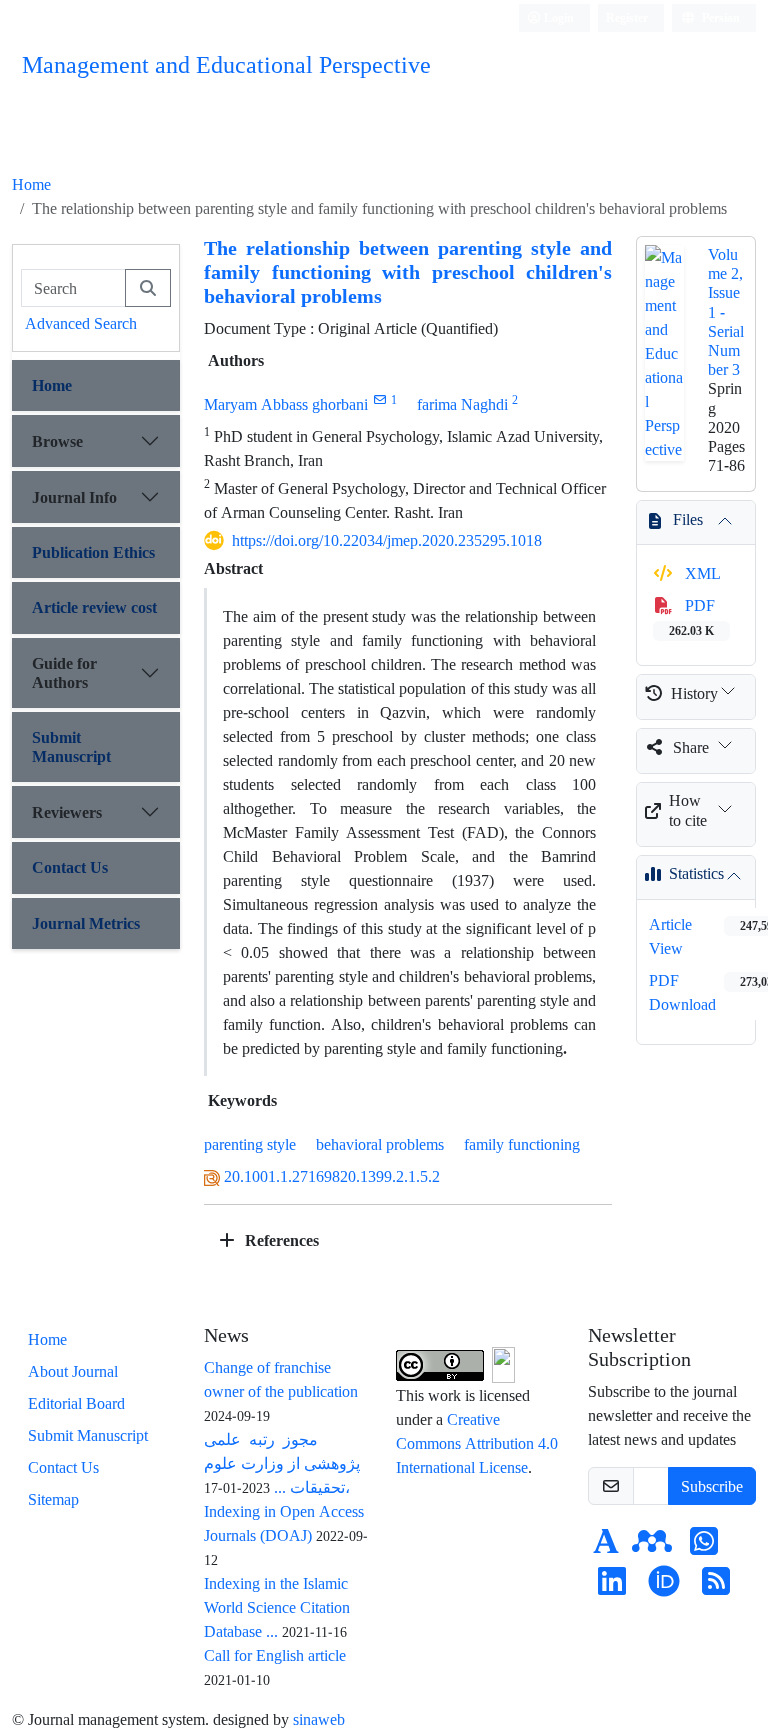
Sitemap (53, 1499)
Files (688, 519)
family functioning (522, 1144)
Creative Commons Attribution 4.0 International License (477, 1443)
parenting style (250, 1144)
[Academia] (606, 1547)
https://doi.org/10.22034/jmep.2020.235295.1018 (387, 540)
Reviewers (67, 812)
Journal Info (74, 497)
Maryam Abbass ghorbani (286, 404)
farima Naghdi (462, 404)
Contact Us (70, 867)
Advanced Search (81, 323)
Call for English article (275, 1655)
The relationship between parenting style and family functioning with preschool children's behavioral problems (408, 271)
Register (627, 17)
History (694, 693)
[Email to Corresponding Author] (379, 399)
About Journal (73, 1371)
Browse (57, 441)
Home (31, 184)
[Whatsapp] (704, 1547)
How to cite (688, 809)
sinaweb (319, 1719)
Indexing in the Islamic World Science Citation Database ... (277, 1607)
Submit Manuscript (71, 746)
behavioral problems (380, 1144)
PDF (692, 616)
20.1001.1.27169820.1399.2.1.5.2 (332, 1176)
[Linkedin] (612, 1587)
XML (701, 573)
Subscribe (712, 1486)
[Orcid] (664, 1587)
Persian (719, 17)
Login (557, 17)
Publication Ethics (93, 552)
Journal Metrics (86, 923)
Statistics (696, 873)
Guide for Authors (64, 672)
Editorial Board (76, 1403)
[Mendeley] (652, 1547)
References (280, 1240)
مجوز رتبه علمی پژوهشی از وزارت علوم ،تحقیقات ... (282, 1463)
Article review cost (94, 607)
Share (691, 747)
